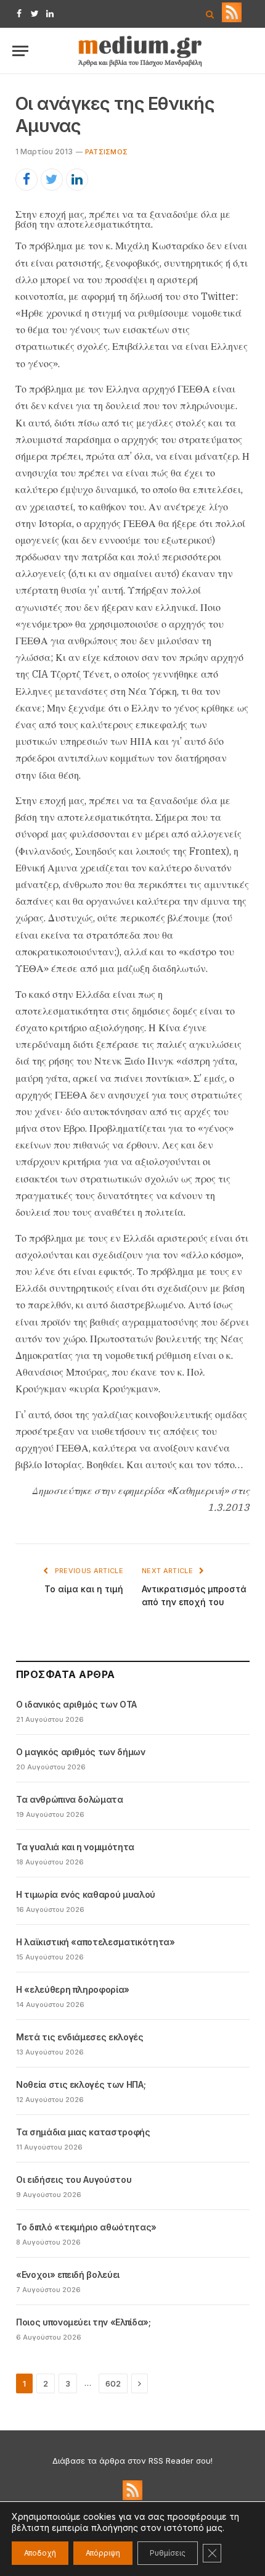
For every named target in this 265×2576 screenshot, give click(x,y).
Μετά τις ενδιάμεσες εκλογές (80, 2037)
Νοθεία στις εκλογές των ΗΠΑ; (81, 2084)
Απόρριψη (103, 2553)
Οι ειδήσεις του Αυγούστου (74, 2179)
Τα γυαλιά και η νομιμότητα (75, 1847)
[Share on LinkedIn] (77, 180)
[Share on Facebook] (26, 180)
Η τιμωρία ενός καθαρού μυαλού (86, 1894)
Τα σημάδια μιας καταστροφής (83, 2132)
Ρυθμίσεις (168, 2553)
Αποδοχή (40, 2553)
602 (113, 2383)
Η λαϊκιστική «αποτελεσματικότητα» (95, 1942)
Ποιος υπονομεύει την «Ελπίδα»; (84, 2322)
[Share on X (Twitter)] (52, 180)
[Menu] (20, 51)
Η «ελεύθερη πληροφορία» (73, 1989)
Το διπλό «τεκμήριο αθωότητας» (86, 2227)
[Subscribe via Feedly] (232, 19)
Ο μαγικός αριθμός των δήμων (81, 1752)
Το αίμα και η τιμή (84, 1589)
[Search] (210, 14)
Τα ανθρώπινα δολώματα (70, 1799)
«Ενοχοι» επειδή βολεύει (68, 2275)
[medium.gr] (141, 51)
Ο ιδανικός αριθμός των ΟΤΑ (76, 1704)
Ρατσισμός (106, 152)
